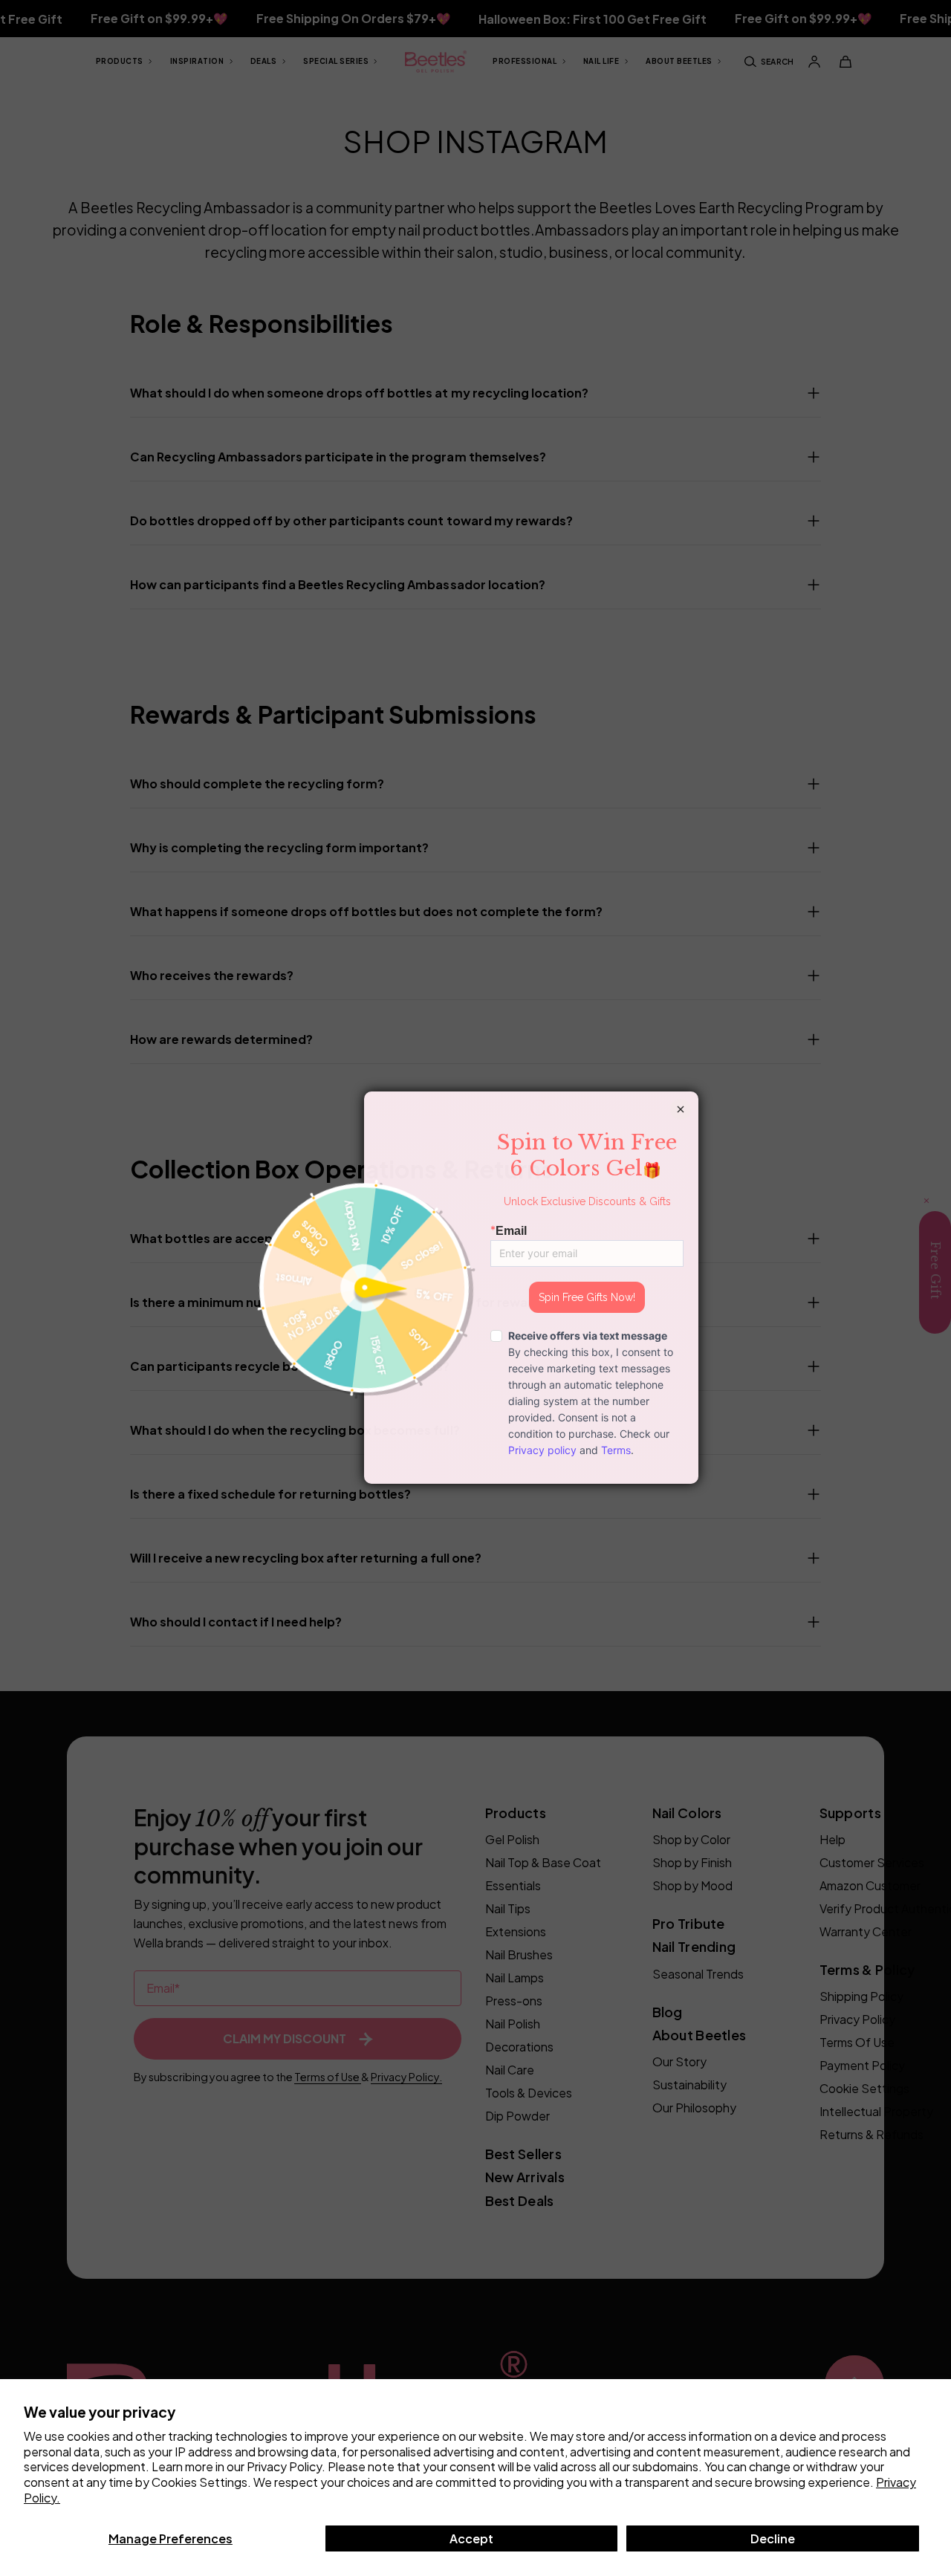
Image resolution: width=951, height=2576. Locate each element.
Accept (471, 2538)
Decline (773, 2538)
